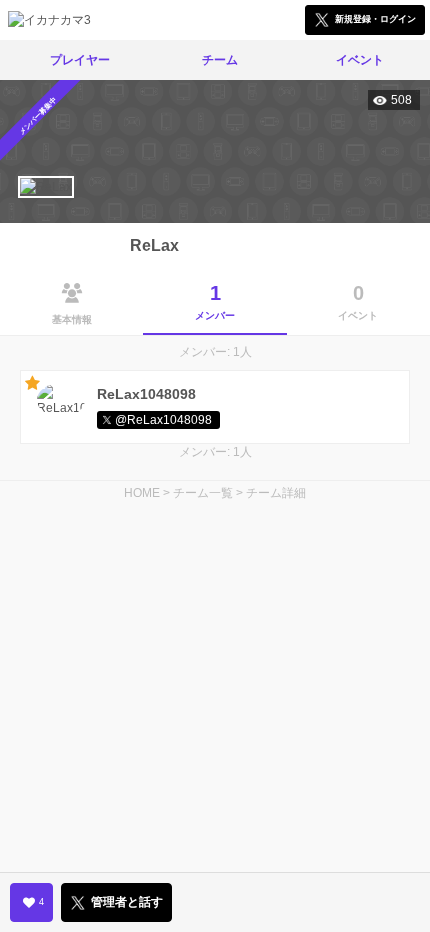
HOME (142, 493)
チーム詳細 (276, 493)
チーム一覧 (203, 493)
